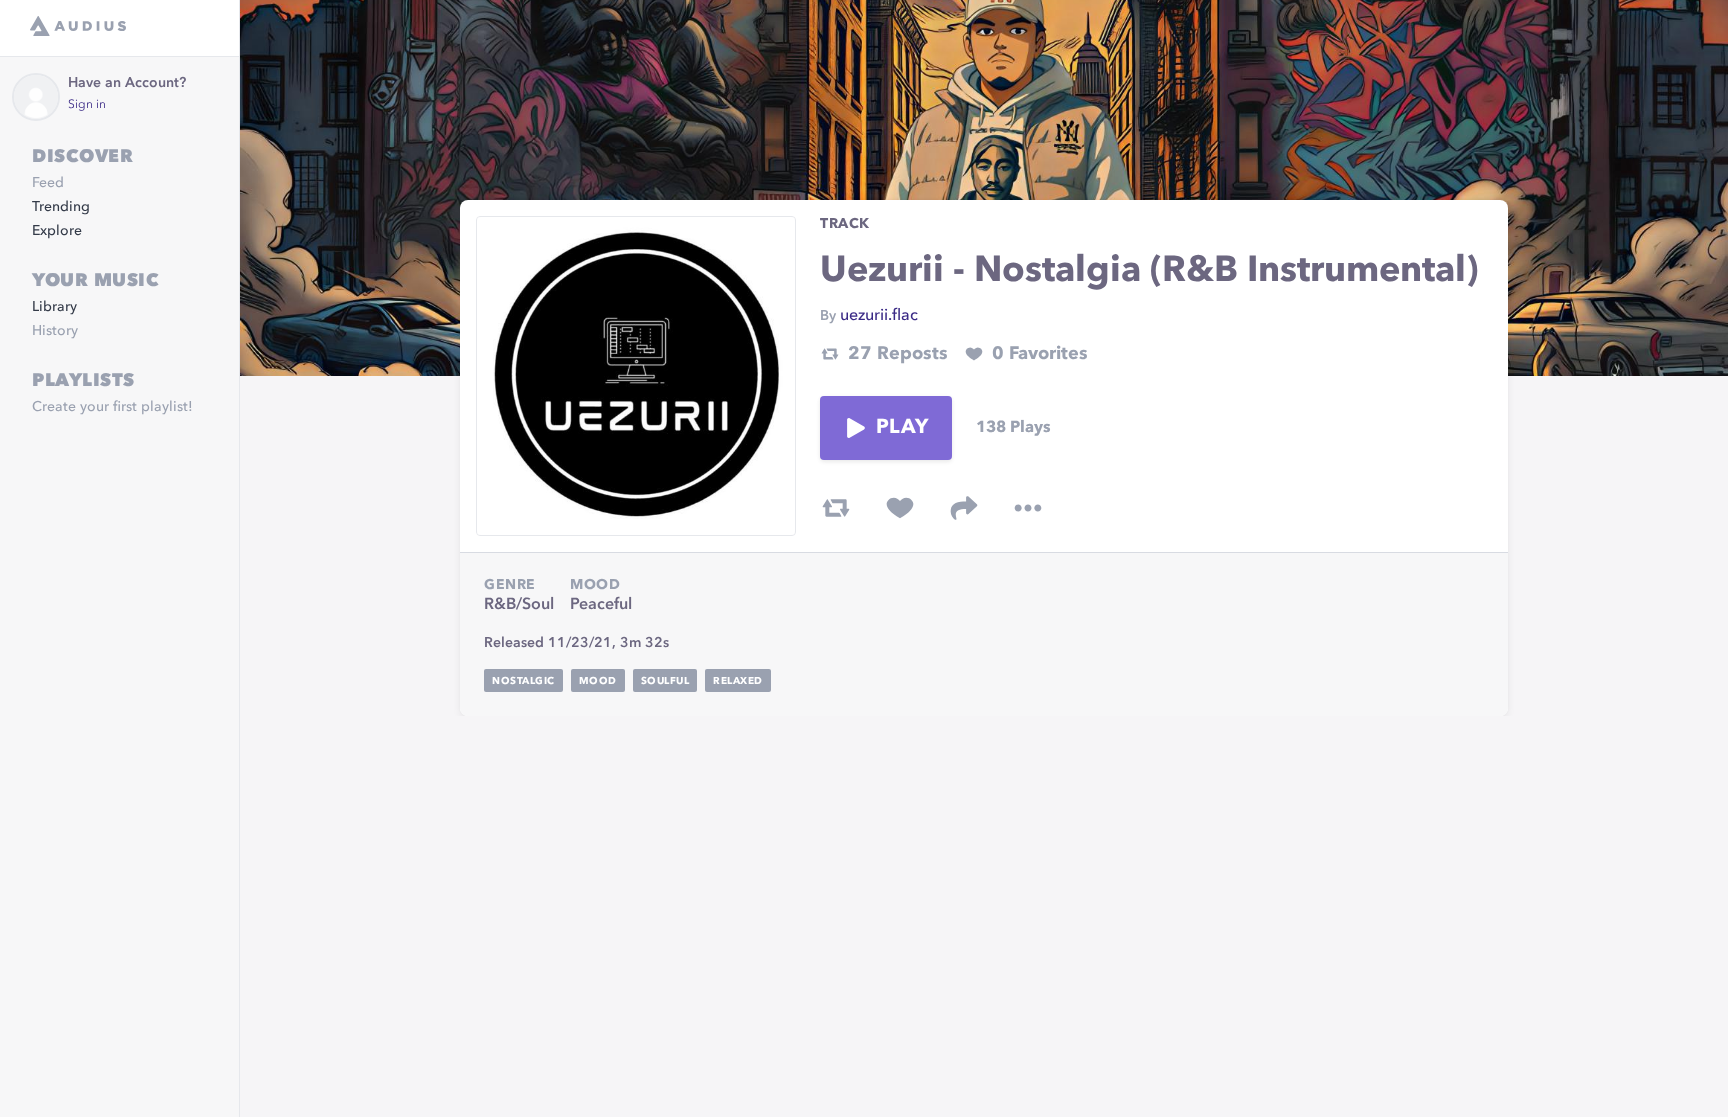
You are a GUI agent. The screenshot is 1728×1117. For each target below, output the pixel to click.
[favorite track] (900, 508)
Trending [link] (61, 207)
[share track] (964, 508)
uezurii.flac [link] (879, 316)
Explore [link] (57, 231)
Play (902, 428)
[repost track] (836, 508)
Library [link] (54, 307)
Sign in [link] (87, 105)
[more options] (1028, 508)
